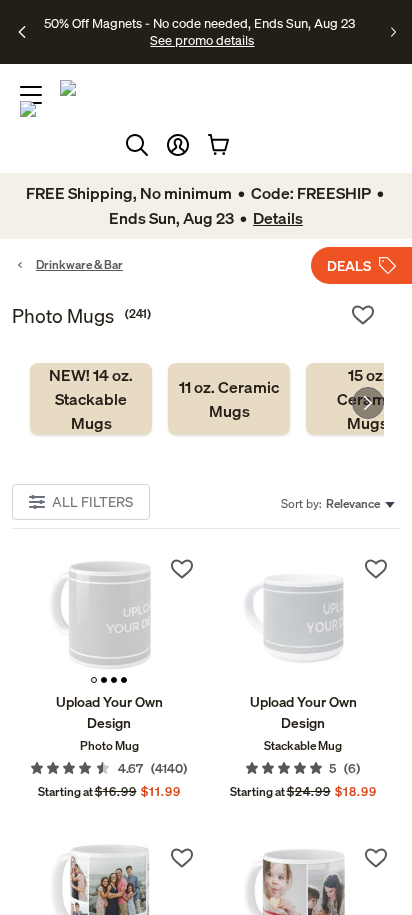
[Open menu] (31, 95)
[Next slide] (368, 403)
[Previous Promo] (23, 32)
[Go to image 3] (114, 680)
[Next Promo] (393, 32)
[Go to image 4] (124, 680)
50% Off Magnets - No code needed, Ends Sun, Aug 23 (199, 23)
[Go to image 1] (94, 680)
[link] (91, 399)
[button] (178, 145)
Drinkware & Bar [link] (79, 264)
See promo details (202, 40)
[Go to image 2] (104, 680)
